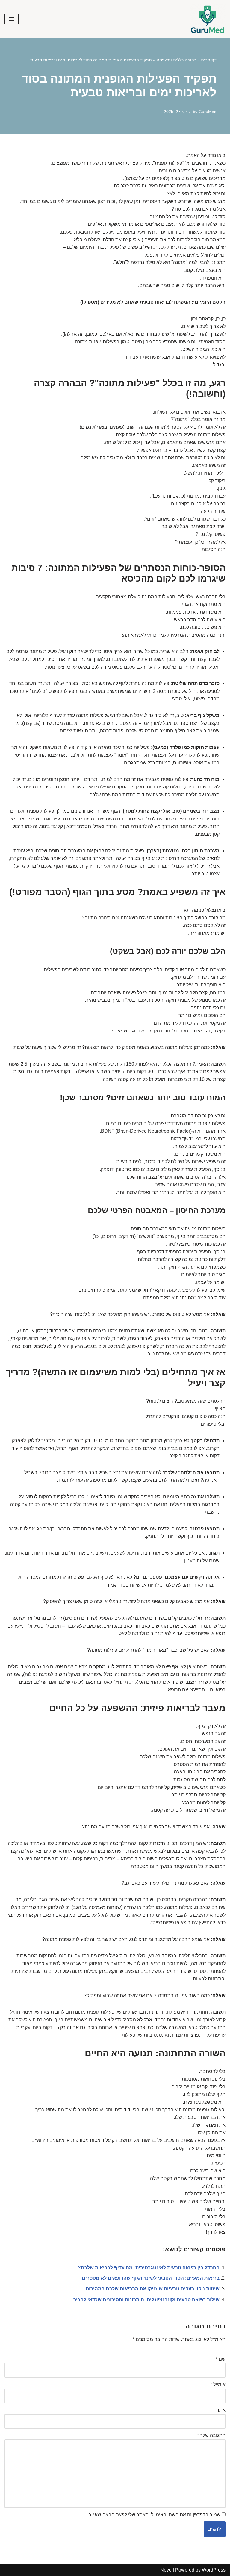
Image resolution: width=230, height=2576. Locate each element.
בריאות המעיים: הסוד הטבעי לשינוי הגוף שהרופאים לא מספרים (151, 2278)
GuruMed (208, 112)
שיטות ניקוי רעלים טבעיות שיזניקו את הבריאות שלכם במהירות (153, 2289)
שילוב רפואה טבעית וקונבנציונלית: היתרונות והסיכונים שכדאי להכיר (146, 2300)
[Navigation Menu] (12, 19)
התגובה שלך (211, 2435)
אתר (221, 2410)
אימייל (218, 2384)
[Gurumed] (208, 19)
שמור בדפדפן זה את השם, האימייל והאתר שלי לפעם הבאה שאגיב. (154, 2515)
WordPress (214, 2570)
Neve (166, 2570)
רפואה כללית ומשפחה (176, 60)
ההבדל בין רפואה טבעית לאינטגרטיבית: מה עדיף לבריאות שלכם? (149, 2268)
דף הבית (209, 60)
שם (221, 2359)
